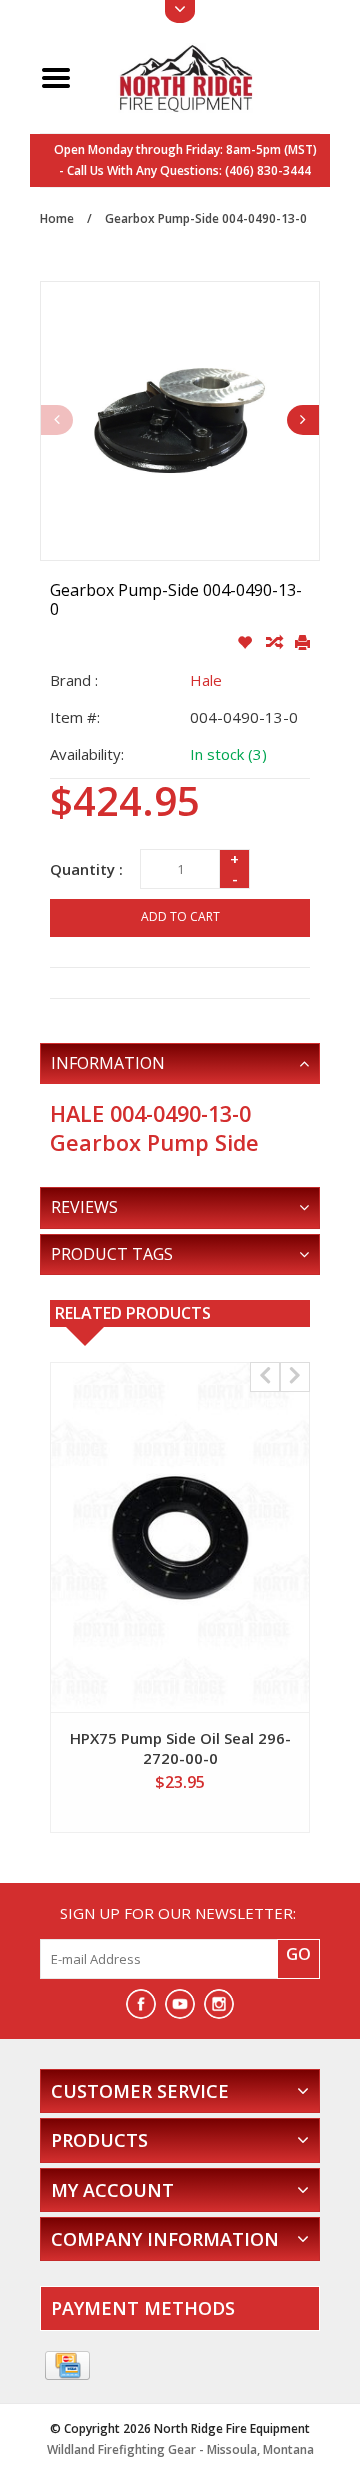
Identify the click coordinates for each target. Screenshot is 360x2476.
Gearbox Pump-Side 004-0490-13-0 (206, 218)
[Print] (302, 643)
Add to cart (180, 916)
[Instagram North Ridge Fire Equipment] (219, 2004)
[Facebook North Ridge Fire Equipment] (141, 2004)
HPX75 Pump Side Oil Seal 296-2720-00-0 (180, 1748)
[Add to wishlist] (246, 643)
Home (57, 218)
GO (298, 1954)
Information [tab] (108, 1063)
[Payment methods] (67, 2366)
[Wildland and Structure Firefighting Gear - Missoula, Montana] (203, 76)
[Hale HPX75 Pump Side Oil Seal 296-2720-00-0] (180, 1537)
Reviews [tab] (84, 1207)
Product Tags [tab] (112, 1254)
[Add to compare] (275, 643)
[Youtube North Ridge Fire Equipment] (180, 2004)
